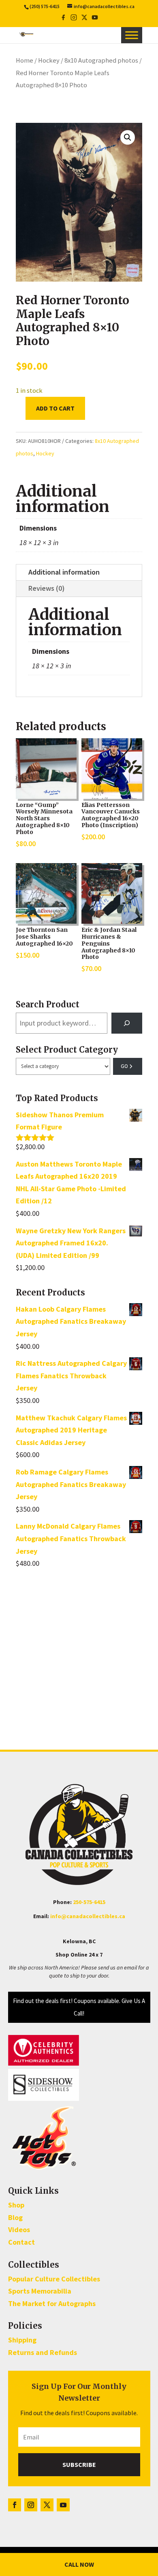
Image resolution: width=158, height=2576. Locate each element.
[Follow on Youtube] (63, 2505)
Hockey (49, 60)
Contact (21, 2242)
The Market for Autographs (52, 2303)
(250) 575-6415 (45, 6)
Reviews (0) (47, 588)
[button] (128, 137)
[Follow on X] (47, 2505)
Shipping (22, 2340)
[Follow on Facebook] (15, 2505)
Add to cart (55, 408)
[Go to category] (128, 1066)
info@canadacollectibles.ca (88, 1916)
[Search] (127, 1023)
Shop (16, 2205)
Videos (19, 2230)
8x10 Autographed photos (101, 60)
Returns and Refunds (43, 2352)
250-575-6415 (89, 1902)
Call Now (79, 2564)
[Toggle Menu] (132, 35)
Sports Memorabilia (40, 2291)
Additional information (64, 572)
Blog (15, 2217)
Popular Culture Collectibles (54, 2279)
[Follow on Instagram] (31, 2505)
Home (25, 60)
